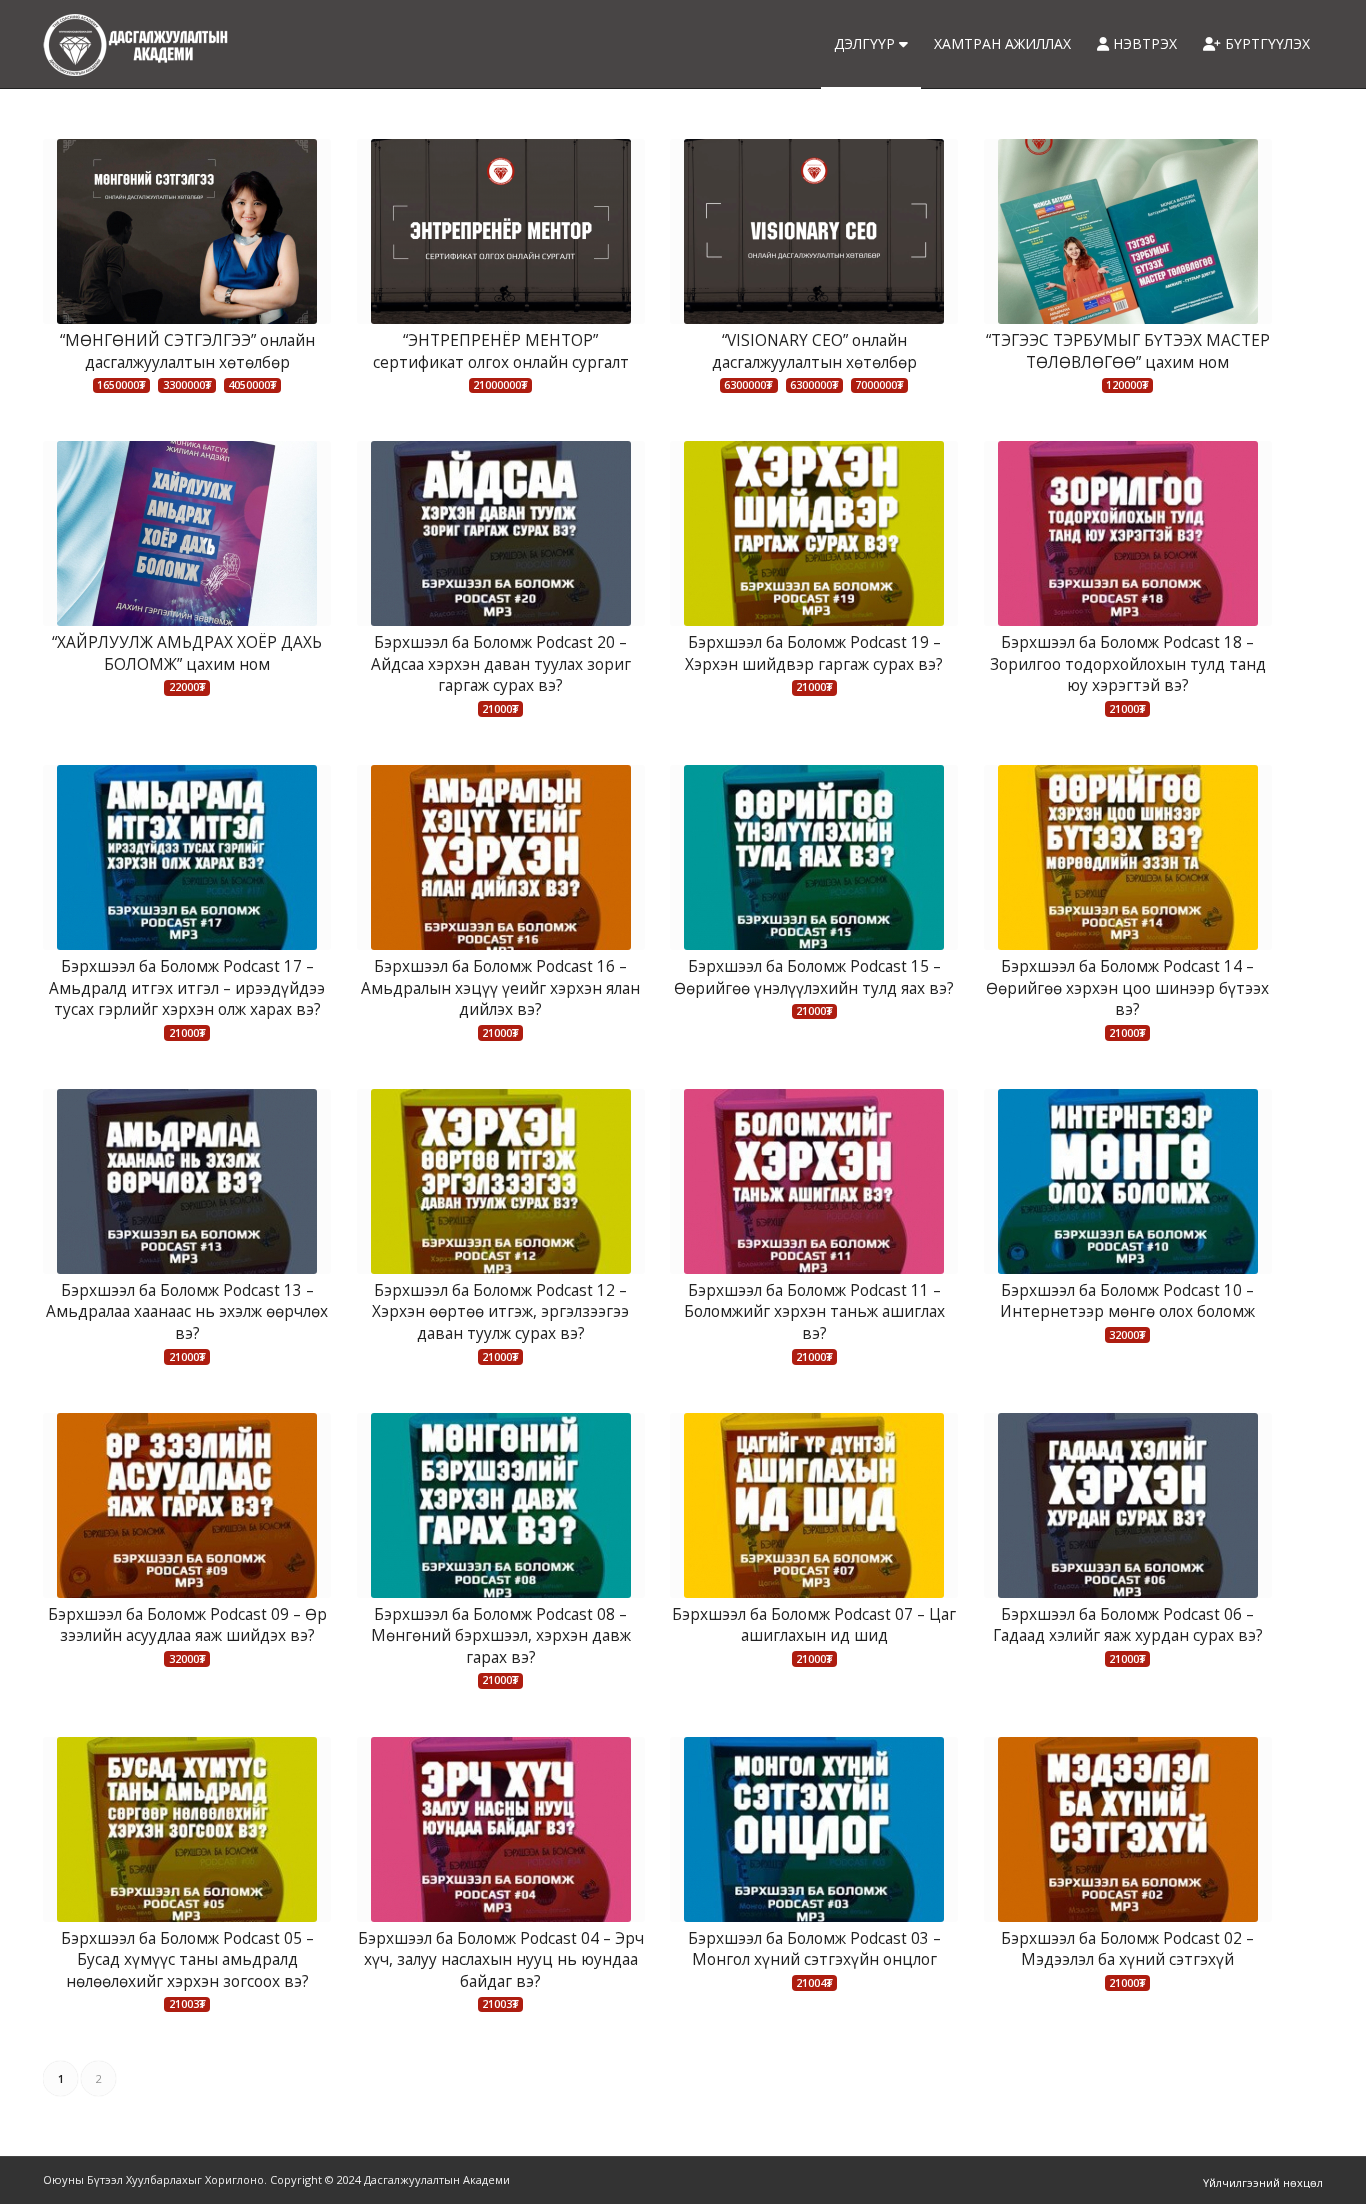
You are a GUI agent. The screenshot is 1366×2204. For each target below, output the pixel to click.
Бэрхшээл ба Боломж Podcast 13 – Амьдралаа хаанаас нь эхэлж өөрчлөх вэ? (187, 1312)
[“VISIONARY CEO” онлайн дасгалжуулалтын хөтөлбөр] (814, 231)
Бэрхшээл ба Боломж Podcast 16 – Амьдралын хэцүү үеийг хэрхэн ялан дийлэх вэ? (500, 988)
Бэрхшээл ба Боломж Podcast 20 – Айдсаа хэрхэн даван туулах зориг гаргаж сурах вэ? (501, 664)
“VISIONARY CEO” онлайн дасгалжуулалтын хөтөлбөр (814, 351)
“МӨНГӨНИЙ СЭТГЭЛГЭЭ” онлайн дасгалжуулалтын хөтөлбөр (187, 351)
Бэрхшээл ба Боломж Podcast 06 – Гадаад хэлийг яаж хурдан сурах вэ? (1128, 1625)
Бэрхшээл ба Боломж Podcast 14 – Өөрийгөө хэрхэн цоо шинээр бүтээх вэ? (1127, 988)
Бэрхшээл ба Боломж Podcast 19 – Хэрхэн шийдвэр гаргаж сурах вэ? (814, 653)
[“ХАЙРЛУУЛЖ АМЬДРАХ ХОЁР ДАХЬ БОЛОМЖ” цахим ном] (187, 533)
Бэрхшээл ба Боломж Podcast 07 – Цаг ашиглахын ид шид (814, 1625)
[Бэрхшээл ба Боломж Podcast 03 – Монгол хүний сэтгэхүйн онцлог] (814, 1829)
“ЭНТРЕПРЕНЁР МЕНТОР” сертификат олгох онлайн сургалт (501, 351)
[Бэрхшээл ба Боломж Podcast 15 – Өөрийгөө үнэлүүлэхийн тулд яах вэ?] (814, 857)
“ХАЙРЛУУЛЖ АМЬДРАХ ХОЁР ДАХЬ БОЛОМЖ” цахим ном (187, 653)
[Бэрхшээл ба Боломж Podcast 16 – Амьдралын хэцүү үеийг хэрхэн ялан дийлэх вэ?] (501, 857)
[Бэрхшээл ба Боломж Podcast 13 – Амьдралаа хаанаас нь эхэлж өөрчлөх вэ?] (187, 1181)
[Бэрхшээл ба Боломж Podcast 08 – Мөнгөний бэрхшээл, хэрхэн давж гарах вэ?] (501, 1505)
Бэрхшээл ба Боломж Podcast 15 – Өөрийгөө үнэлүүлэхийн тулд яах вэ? (814, 977)
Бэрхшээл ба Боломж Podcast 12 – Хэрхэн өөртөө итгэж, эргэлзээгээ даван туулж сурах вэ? (500, 1312)
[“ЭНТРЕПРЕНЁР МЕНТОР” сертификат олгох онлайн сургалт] (501, 231)
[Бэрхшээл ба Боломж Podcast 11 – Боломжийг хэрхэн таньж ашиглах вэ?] (814, 1181)
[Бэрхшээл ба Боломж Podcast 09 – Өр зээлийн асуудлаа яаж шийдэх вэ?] (187, 1505)
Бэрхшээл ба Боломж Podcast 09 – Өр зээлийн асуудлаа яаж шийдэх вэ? (187, 1625)
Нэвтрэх (1143, 43)
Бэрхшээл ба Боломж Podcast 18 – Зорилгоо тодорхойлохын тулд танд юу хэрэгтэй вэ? (1128, 664)
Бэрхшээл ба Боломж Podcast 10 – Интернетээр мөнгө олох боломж (1127, 1301)
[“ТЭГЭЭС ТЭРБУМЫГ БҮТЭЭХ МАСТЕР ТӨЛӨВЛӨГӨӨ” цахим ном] (1128, 231)
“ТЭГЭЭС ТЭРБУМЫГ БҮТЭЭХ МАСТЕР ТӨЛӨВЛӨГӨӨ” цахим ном (1128, 351)
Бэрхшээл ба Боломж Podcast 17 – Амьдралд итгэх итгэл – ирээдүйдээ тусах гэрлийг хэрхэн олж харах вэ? (187, 988)
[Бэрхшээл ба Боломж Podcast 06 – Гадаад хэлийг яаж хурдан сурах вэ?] (1128, 1505)
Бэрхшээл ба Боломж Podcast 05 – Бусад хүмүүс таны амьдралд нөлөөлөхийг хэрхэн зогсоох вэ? (187, 1960)
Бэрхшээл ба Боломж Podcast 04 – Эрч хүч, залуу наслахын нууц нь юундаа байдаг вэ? (501, 1960)
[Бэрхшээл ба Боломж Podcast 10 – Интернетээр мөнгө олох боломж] (1128, 1181)
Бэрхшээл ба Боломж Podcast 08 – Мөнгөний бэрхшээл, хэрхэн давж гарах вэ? (501, 1636)
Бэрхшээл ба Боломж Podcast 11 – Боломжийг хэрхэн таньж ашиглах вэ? (814, 1312)
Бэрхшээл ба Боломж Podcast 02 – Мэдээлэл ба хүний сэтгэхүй (1127, 1949)
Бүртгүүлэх (1265, 43)
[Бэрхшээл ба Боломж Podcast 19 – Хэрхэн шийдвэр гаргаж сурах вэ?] (814, 533)
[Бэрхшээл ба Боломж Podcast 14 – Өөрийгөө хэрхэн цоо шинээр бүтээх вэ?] (1128, 857)
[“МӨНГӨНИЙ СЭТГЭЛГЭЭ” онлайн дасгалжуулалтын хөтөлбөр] (187, 231)
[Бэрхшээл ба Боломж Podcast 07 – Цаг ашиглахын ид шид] (814, 1505)
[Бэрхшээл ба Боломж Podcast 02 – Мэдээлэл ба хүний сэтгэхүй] (1128, 1829)
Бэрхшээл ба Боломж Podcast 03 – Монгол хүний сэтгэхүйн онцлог (814, 1949)
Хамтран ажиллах (1002, 43)
